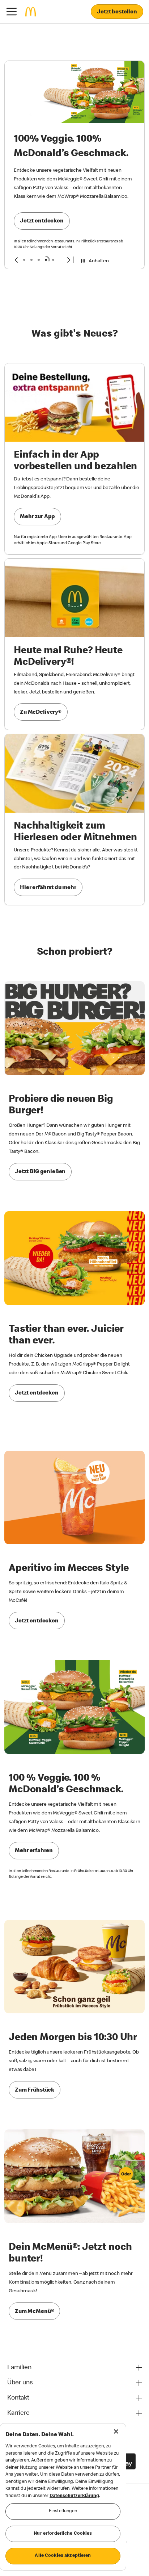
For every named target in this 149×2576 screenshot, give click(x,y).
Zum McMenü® (34, 2312)
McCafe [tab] (39, 260)
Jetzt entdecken (42, 221)
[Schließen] (116, 2431)
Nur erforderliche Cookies (63, 2534)
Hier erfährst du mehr (48, 888)
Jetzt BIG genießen (40, 1172)
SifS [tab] (24, 260)
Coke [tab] (31, 260)
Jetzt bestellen (117, 12)
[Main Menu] (12, 12)
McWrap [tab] (46, 260)
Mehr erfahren (34, 1851)
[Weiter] (69, 260)
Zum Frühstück (35, 2091)
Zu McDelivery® (41, 713)
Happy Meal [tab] (53, 260)
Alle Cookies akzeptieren (63, 2556)
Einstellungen (63, 2511)
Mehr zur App (37, 517)
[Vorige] (16, 260)
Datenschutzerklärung (74, 2496)
